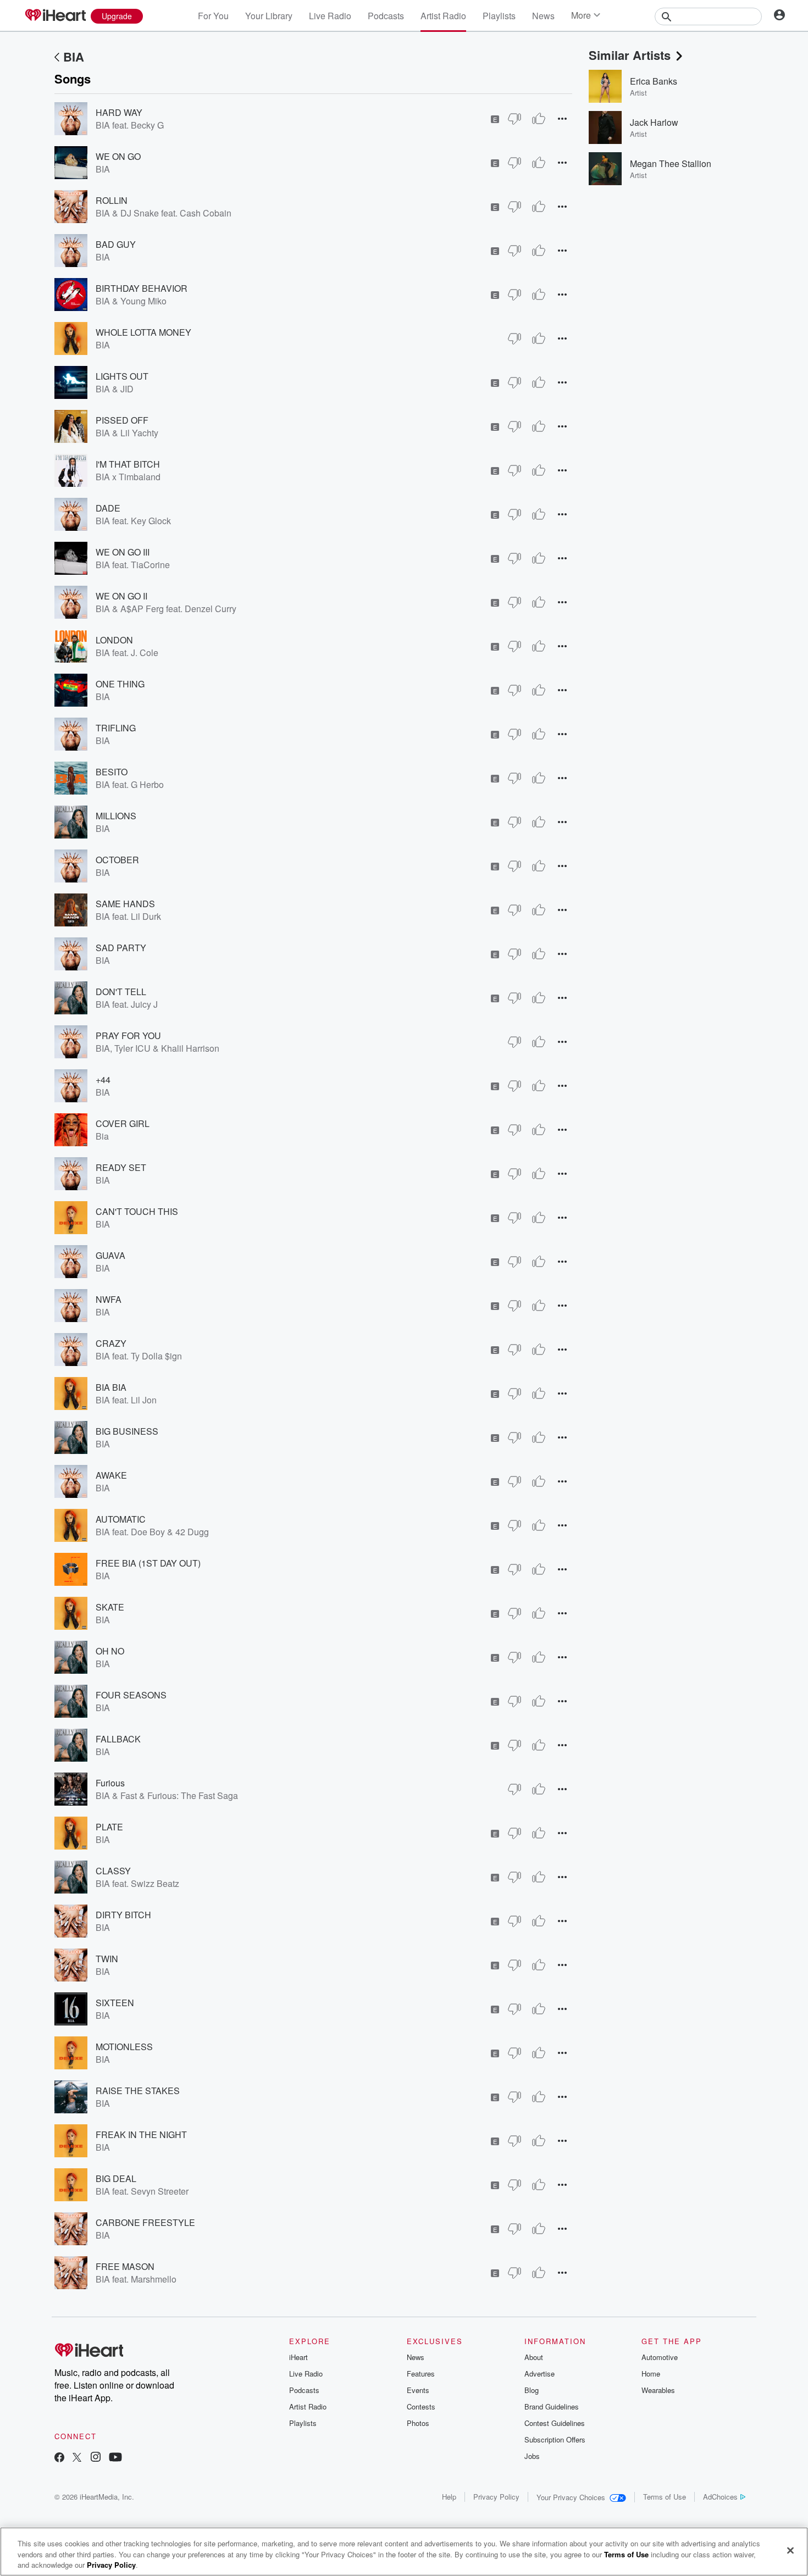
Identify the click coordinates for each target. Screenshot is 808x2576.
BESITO (112, 772)
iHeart (298, 2357)
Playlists (499, 16)
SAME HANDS (125, 904)
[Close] (790, 2550)
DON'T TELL (121, 992)
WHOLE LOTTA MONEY (143, 332)
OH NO (110, 1651)
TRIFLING (116, 728)
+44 (103, 1079)
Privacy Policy (496, 2497)
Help (449, 2497)
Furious (110, 1783)
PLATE (109, 1827)
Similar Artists (630, 55)
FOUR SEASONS (131, 1695)
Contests (421, 2406)
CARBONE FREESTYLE (145, 2222)
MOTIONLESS (124, 2047)
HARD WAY (119, 112)
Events (418, 2390)
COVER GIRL (123, 1123)
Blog (532, 2390)
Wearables (658, 2390)
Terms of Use (665, 2497)
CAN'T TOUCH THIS (137, 1211)
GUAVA (110, 1255)
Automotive (660, 2357)
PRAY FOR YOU (128, 1036)
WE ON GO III (123, 552)
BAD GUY (116, 244)
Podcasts (386, 16)
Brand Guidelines (552, 2406)
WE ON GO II (121, 596)
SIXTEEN (115, 2003)
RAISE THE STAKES (138, 2091)
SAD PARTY (121, 948)
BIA (74, 57)
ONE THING (120, 684)
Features (421, 2374)
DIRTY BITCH (123, 1915)
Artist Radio (443, 16)
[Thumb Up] (539, 119)
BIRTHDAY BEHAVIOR (142, 288)
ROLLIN (112, 200)
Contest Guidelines (555, 2423)
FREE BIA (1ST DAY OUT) (148, 1563)
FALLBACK (118, 1739)
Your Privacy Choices (571, 2497)
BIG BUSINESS (127, 1431)
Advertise (539, 2374)
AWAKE (111, 1475)
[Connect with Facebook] (59, 2458)
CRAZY (111, 1343)
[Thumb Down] (514, 119)
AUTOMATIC (121, 1519)
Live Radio (330, 16)
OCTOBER (117, 860)
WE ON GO (118, 156)
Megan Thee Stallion (671, 163)
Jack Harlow (654, 122)
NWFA (109, 1299)
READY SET (121, 1167)
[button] (562, 118)
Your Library (269, 16)
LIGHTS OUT (122, 376)
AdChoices (720, 2497)
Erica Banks (654, 81)
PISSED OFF (122, 420)
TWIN (107, 1959)
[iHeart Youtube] (115, 2458)
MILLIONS (116, 816)
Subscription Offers (555, 2439)
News (543, 16)
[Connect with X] (77, 2458)
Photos (418, 2423)
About (534, 2357)
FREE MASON (125, 2266)
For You (213, 16)
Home (651, 2374)
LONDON (114, 640)
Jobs (532, 2456)
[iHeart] (55, 16)
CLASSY (113, 1871)
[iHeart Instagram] (96, 2458)
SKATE (110, 1607)
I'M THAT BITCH (128, 464)
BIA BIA (111, 1387)
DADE (108, 508)
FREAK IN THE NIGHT (141, 2134)
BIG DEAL (116, 2178)
